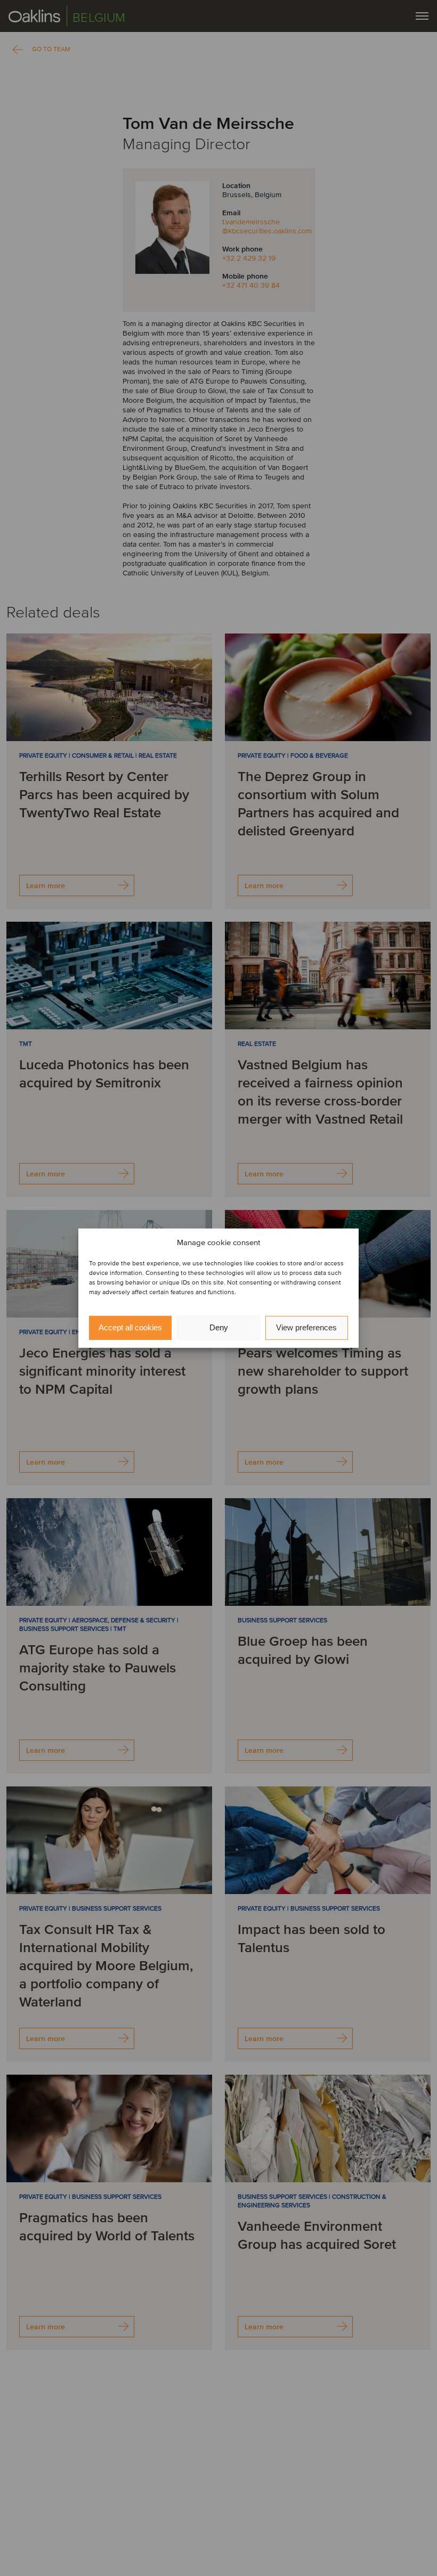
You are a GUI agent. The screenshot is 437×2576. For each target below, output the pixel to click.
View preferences (306, 1327)
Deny (219, 1327)
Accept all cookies (130, 1327)
